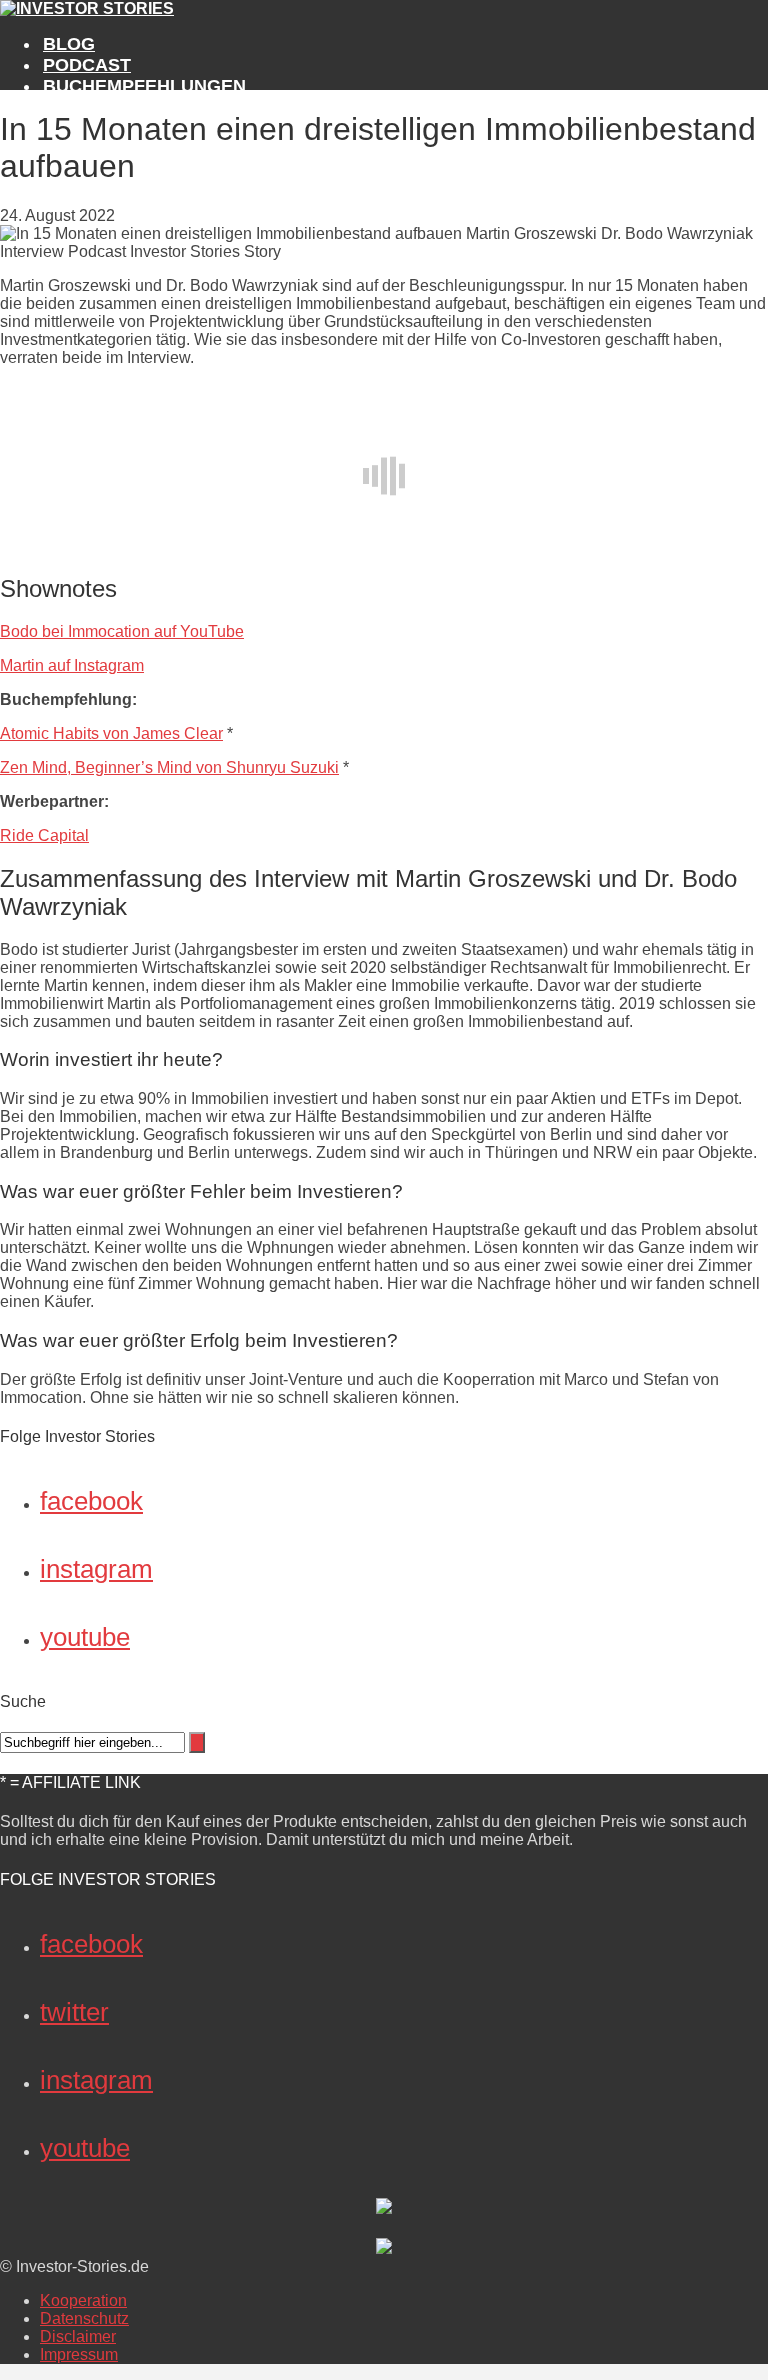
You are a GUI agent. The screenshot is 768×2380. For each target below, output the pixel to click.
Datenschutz (84, 2318)
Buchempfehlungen (144, 86)
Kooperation (83, 2300)
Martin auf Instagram (72, 665)
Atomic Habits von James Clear (111, 733)
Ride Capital (44, 835)
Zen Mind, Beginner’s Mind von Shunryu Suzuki (169, 767)
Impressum (79, 2354)
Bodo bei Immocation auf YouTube (122, 631)
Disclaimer (78, 2336)
